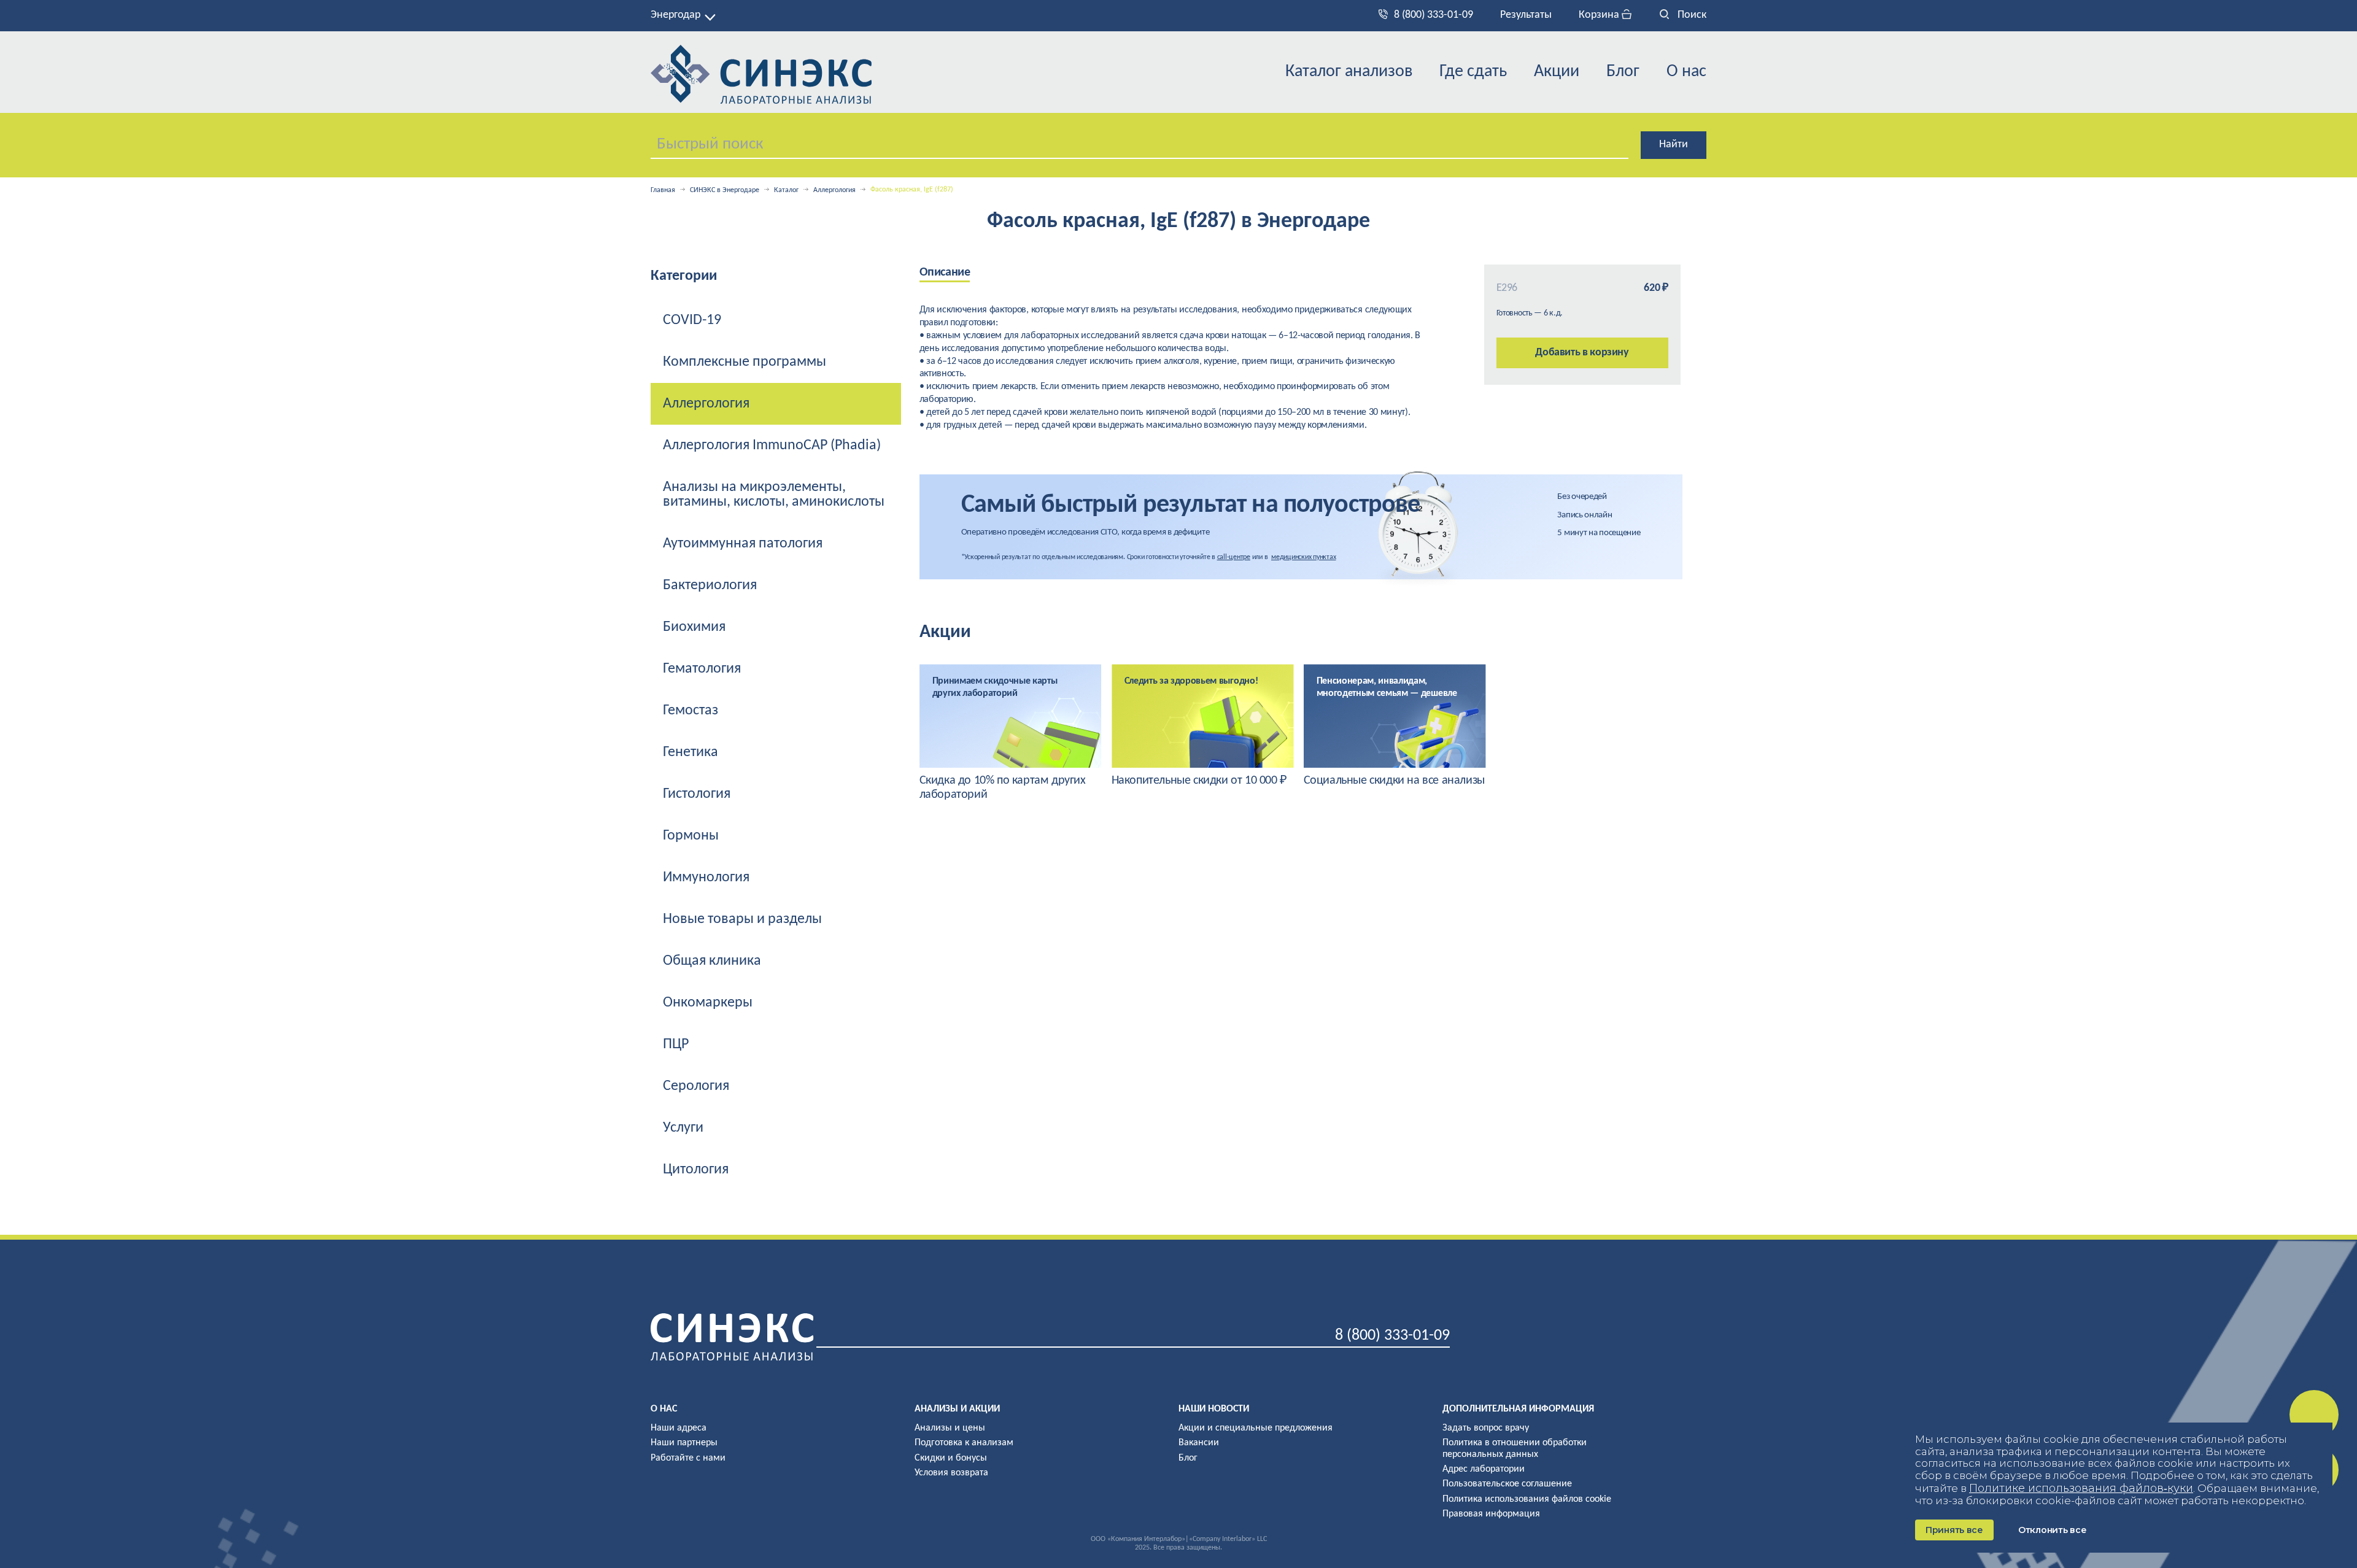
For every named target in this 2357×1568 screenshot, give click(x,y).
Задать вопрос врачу (1486, 1428)
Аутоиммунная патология (743, 544)
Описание (945, 272)
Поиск (1691, 15)
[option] (1011, 733)
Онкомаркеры (708, 1003)
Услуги (683, 1128)
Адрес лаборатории (1484, 1469)
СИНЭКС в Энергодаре (725, 190)
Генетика (691, 752)
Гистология (697, 794)
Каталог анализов (1349, 72)
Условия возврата (951, 1473)
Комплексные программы (745, 362)
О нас (1686, 72)
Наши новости (1214, 1409)
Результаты (1526, 15)
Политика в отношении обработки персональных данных (1515, 1448)
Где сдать (1473, 72)
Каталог (786, 190)
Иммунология (706, 878)
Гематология (702, 669)
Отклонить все (2052, 1530)
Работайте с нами (688, 1458)
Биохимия (694, 627)
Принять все (1954, 1530)
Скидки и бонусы (951, 1458)
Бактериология (710, 585)
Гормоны (691, 836)
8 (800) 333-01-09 (1434, 15)
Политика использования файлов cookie (1527, 1499)
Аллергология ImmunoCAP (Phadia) (772, 446)
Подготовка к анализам (964, 1443)
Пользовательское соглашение (1507, 1484)
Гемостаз (691, 711)
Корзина (1600, 15)
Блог (1623, 72)
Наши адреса (679, 1428)
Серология (696, 1086)
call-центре (1234, 557)
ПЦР (676, 1045)
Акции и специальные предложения (1256, 1428)
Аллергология (834, 190)
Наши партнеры (684, 1443)
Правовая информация (1491, 1514)
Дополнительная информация (1518, 1409)
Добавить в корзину (1582, 353)
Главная (663, 190)
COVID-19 (692, 320)
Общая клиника (712, 961)
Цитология (696, 1170)
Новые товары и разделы (742, 919)
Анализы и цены (950, 1428)
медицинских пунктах (1303, 557)
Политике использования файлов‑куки (2081, 1488)
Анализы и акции (957, 1409)
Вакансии (1199, 1443)
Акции (1557, 72)
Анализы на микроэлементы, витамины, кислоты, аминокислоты (774, 495)
